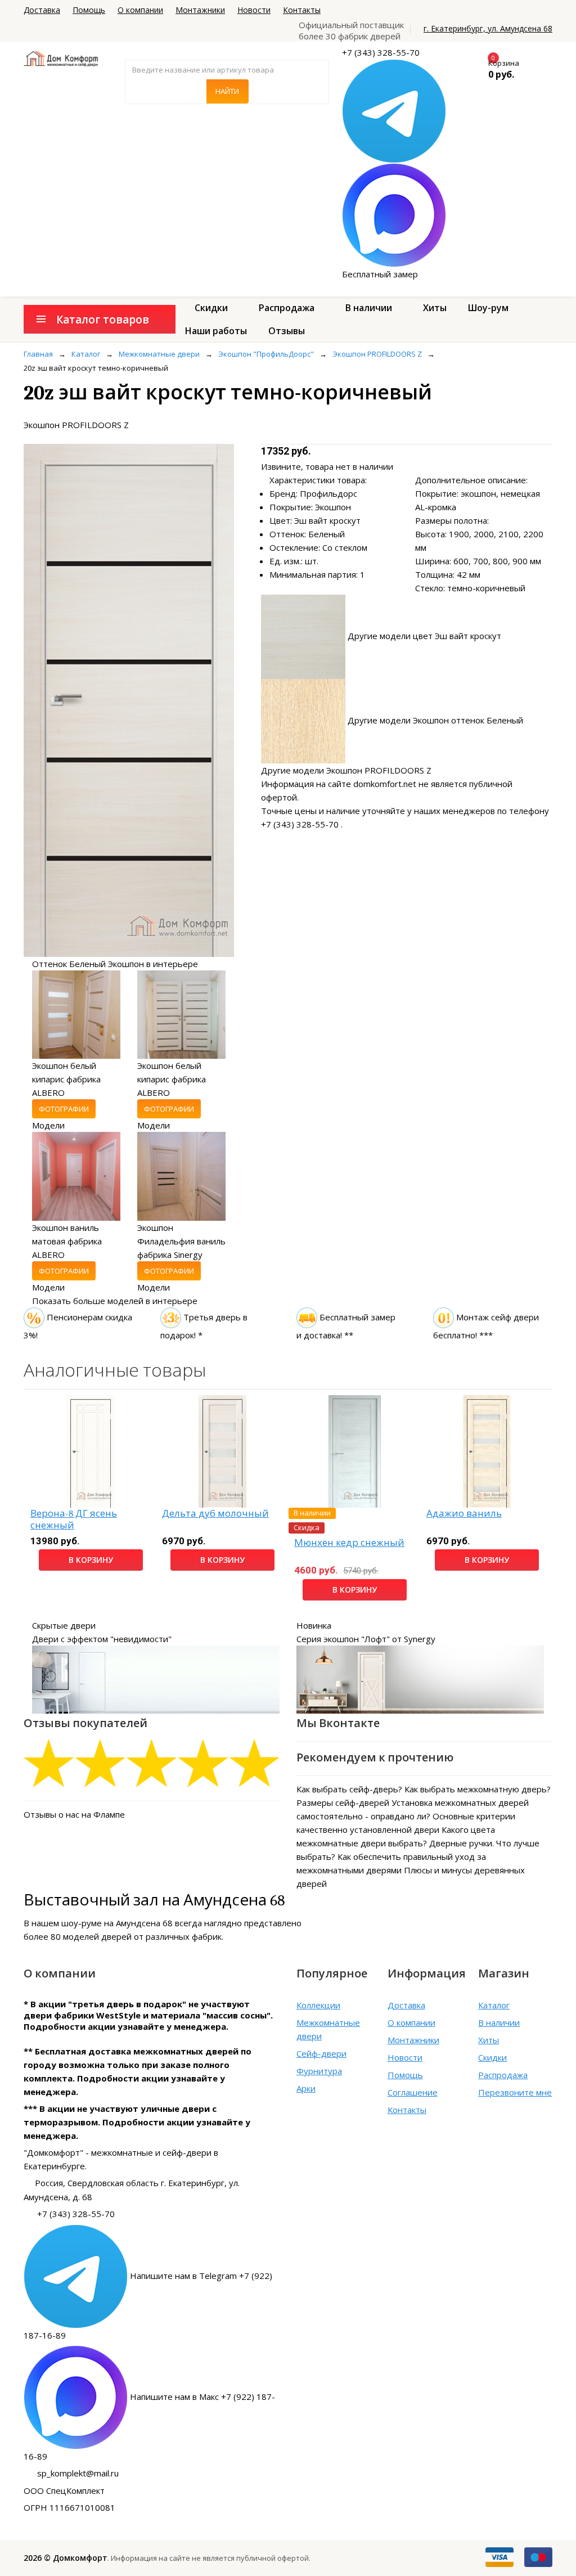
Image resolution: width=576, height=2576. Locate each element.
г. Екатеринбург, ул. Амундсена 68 (488, 28)
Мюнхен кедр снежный (349, 1543)
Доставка (42, 10)
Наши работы (216, 331)
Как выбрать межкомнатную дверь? (478, 1789)
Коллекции (318, 2005)
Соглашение (413, 2092)
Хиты (435, 308)
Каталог (494, 2005)
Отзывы (287, 331)
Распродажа (287, 308)
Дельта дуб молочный (215, 1514)
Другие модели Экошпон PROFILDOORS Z (346, 770)
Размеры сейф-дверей (343, 1802)
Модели (48, 1125)
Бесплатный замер (380, 274)
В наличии (369, 308)
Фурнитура (319, 2071)
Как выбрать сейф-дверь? (349, 1789)
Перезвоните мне (515, 2092)
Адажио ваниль (464, 1514)
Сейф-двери (321, 2053)
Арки (306, 2088)
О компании (140, 10)
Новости (254, 10)
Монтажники (200, 10)
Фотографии (64, 1109)
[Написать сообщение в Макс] (394, 214)
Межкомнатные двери (328, 2029)
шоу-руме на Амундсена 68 (117, 1923)
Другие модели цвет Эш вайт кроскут (424, 636)
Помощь (89, 10)
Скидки (211, 308)
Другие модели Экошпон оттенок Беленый (435, 720)
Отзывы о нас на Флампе (74, 1814)
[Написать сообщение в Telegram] (394, 110)
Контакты (302, 10)
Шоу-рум (488, 308)
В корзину (91, 1560)
